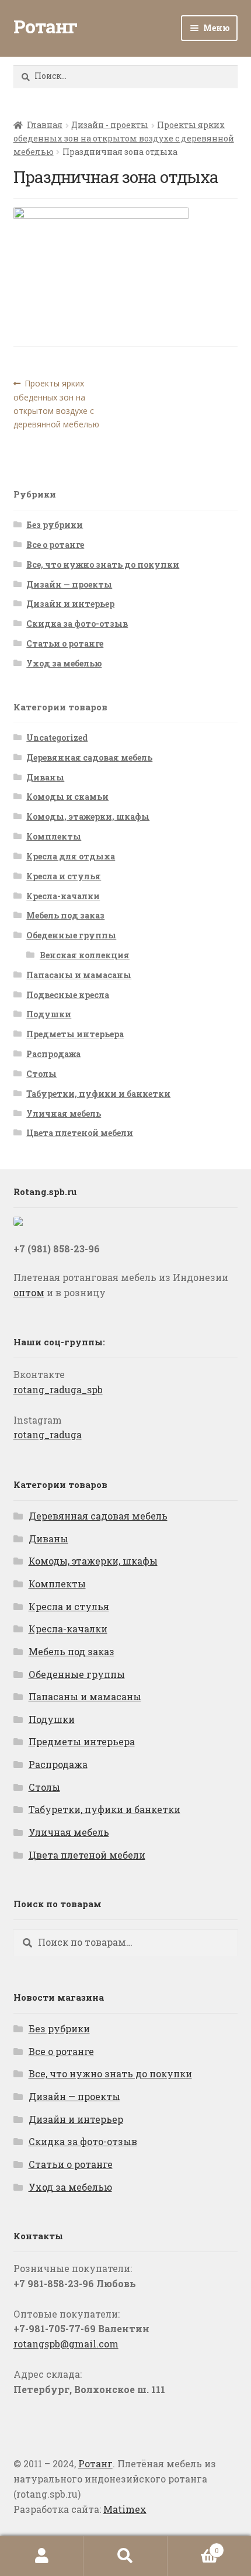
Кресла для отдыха (71, 856)
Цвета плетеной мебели (80, 1133)
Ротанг (45, 26)
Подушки (49, 1014)
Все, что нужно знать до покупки (103, 564)
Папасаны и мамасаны (79, 975)
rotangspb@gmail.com (66, 2344)
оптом (29, 1292)
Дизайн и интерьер (70, 604)
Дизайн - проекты (110, 125)
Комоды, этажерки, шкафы (88, 816)
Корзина (193, 2546)
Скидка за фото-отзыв (77, 624)
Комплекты (54, 836)
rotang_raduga (48, 1434)
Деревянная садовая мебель (89, 757)
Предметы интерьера (75, 1034)
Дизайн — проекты (69, 584)
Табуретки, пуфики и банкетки (98, 1094)
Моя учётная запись (42, 2556)
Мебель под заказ (65, 915)
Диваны (45, 777)
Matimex (125, 2509)
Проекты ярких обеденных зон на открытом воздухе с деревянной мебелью (124, 138)
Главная (45, 125)
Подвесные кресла (68, 995)
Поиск (125, 2556)
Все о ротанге (55, 545)
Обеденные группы (71, 935)
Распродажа (53, 1054)
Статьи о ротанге (65, 643)
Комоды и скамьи (67, 797)
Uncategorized (57, 738)
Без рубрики (55, 525)
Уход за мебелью (64, 663)
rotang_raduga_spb (58, 1389)
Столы (41, 1074)
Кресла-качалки (63, 896)
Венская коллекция (85, 955)
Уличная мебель (64, 1113)
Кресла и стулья (64, 876)
